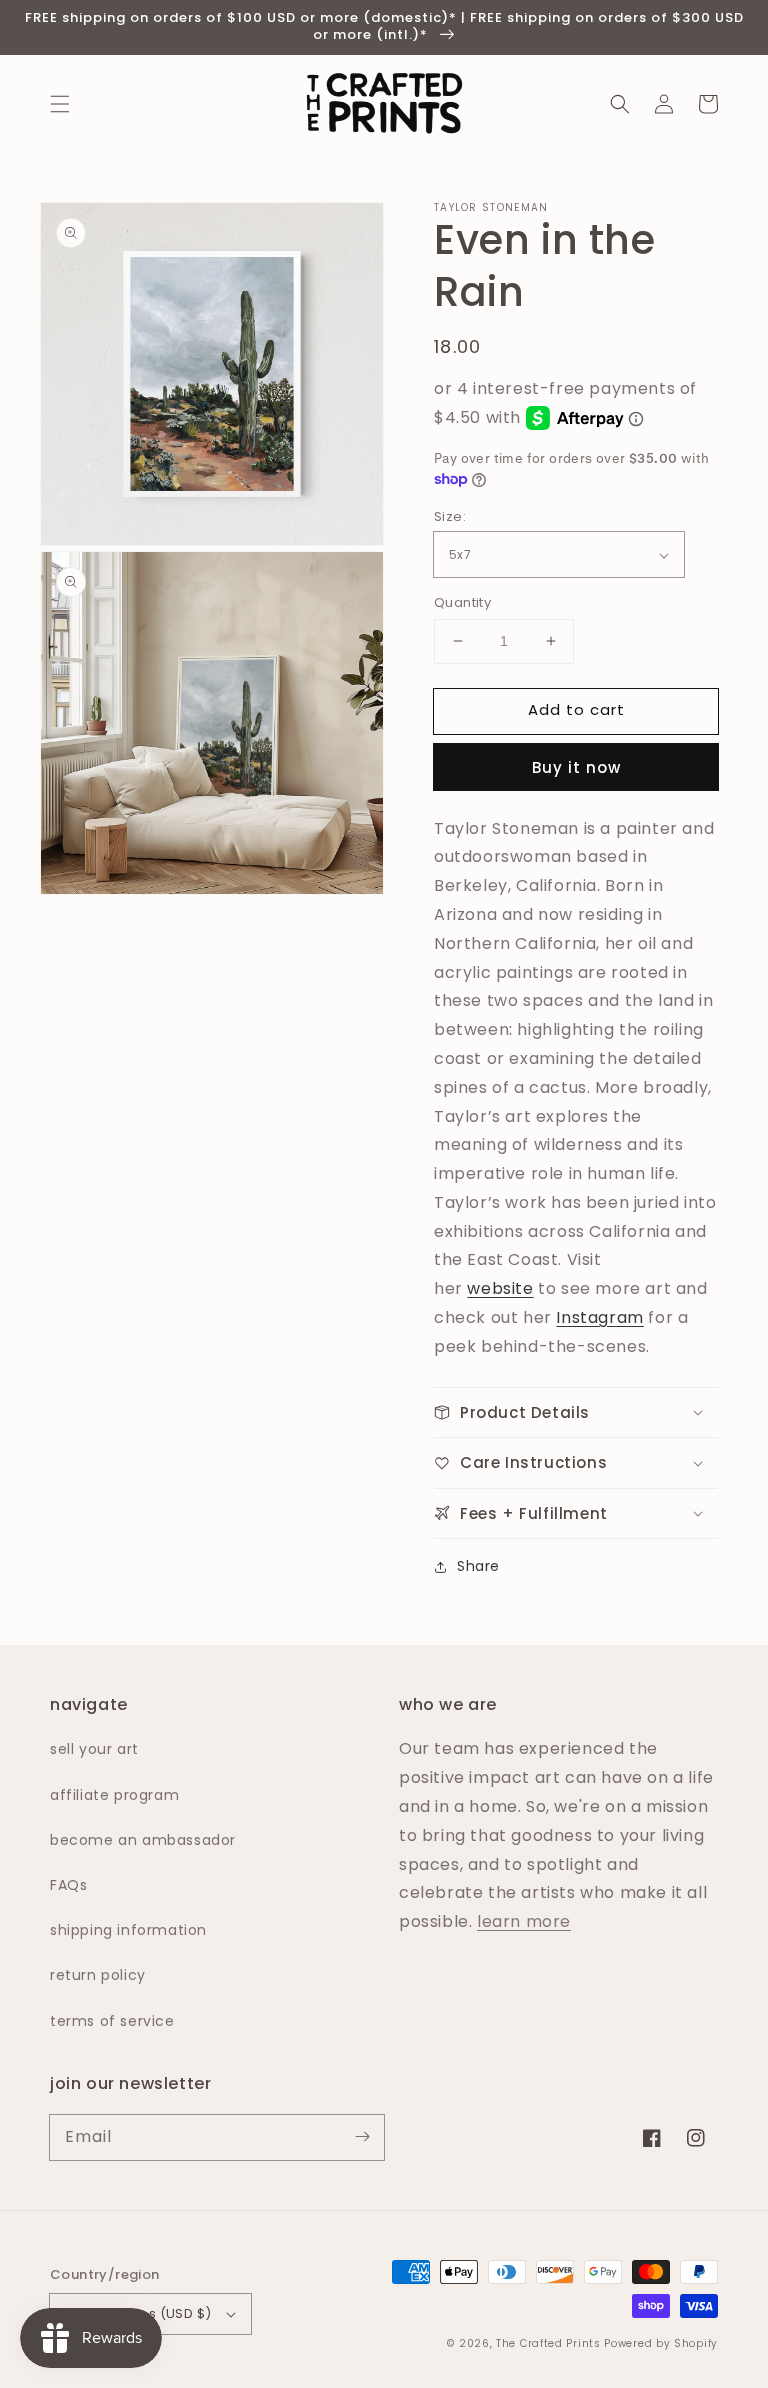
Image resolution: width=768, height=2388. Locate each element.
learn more (524, 1921)
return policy (98, 1975)
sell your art (94, 1749)
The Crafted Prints (548, 2343)
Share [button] (478, 1566)
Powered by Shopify (661, 2343)
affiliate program (114, 1795)
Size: (450, 516)
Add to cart (576, 709)
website (500, 1288)
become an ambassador (143, 1840)
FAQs (68, 1885)
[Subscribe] (362, 2137)
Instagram (599, 1317)
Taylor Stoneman (491, 208)
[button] (60, 104)
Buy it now (576, 767)
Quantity (462, 602)
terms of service (112, 2021)
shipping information (128, 1930)
